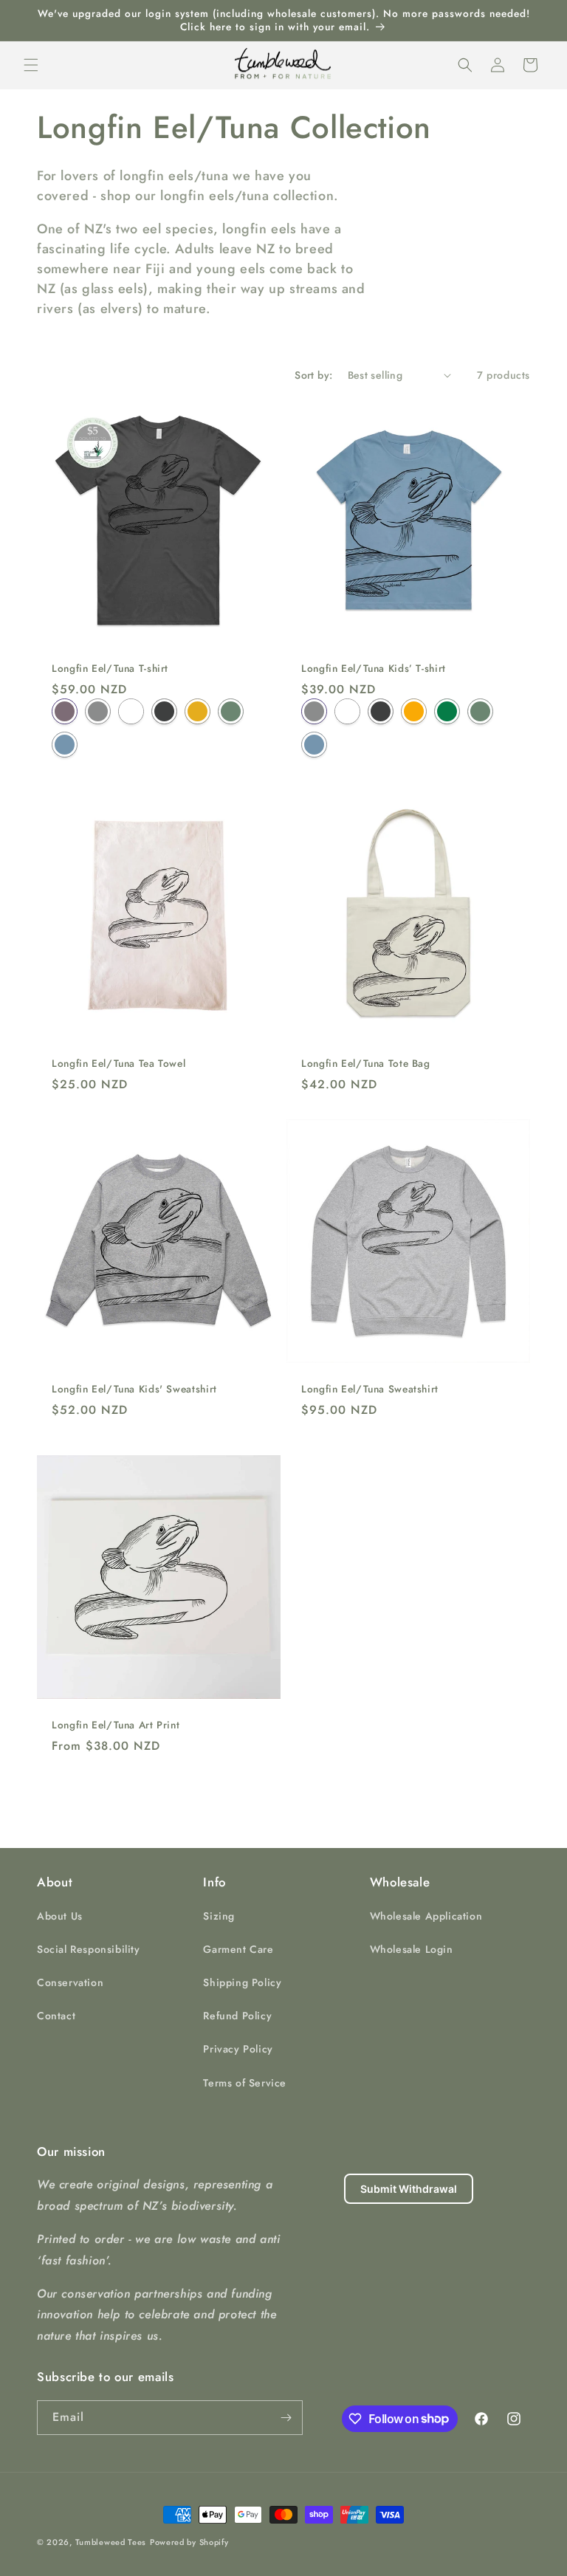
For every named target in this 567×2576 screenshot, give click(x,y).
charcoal (164, 711)
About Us (60, 1916)
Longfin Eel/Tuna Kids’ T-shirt (374, 669)
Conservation (70, 1982)
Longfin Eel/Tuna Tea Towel (118, 1064)
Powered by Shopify (189, 2542)
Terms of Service (245, 2083)
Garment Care (238, 1949)
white (131, 711)
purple (65, 711)
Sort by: (313, 375)
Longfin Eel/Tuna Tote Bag (366, 1064)
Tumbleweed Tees (111, 2542)
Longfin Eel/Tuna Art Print (116, 1725)
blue (65, 744)
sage (231, 711)
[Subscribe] (286, 2418)
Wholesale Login (412, 1949)
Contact (56, 2016)
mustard (197, 711)
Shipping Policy (242, 1982)
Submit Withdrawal (409, 2189)
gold (414, 711)
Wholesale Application (426, 1916)
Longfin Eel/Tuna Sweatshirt (370, 1390)
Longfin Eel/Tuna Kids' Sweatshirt (134, 1390)
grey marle (98, 711)
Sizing (219, 1916)
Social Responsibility (89, 1949)
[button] (31, 65)
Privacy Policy (238, 2049)
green (447, 711)
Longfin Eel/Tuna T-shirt (110, 669)
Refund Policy (237, 2016)
